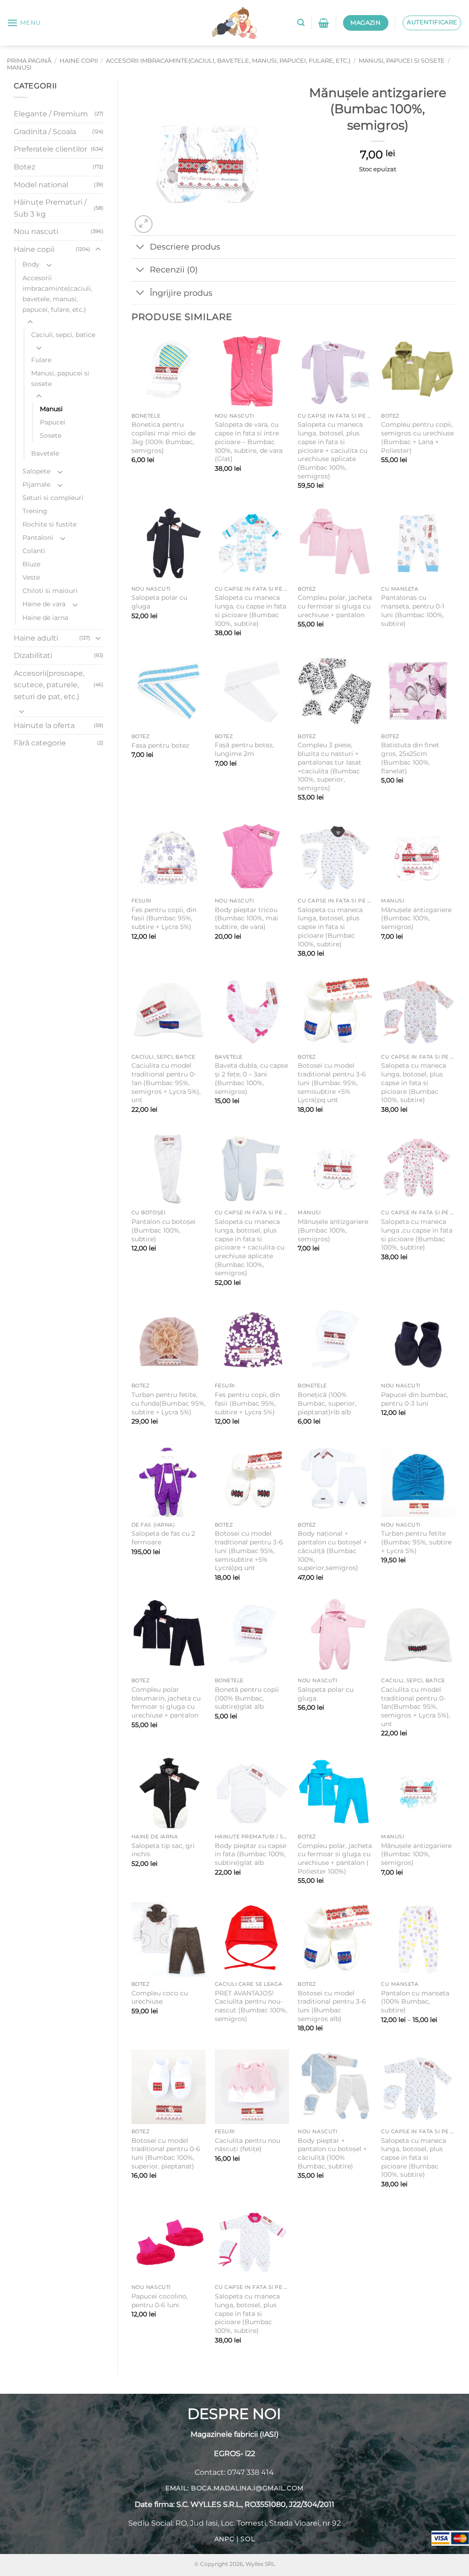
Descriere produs (185, 247)
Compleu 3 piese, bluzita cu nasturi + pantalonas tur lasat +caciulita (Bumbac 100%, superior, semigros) (330, 766)
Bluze (31, 564)
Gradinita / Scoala (45, 132)
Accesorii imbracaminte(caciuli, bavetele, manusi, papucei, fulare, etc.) (228, 61)
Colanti (34, 551)
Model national (41, 185)
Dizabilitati (33, 655)
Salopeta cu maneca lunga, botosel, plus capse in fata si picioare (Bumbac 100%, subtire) (330, 927)
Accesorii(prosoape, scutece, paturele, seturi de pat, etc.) (49, 685)
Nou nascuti (36, 231)
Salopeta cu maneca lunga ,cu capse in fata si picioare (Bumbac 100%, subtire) (417, 1234)
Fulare (41, 360)
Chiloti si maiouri (50, 591)
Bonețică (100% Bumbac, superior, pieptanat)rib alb (327, 1403)
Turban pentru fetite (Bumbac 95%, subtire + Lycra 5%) (416, 1542)
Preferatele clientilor (50, 149)
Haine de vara (44, 604)
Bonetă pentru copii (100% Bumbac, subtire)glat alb (247, 1698)
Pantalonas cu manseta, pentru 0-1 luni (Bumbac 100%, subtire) (413, 610)
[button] (24, 23)
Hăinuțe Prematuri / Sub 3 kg (50, 208)
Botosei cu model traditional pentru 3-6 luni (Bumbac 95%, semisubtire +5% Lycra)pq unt (332, 1083)
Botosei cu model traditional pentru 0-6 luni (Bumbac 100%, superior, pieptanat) (166, 2153)
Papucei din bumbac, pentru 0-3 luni (415, 1399)
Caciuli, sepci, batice (63, 335)
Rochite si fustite (49, 524)
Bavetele (45, 453)
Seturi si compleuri (53, 498)
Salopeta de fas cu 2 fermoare (163, 1538)
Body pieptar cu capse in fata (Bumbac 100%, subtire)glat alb (251, 1854)
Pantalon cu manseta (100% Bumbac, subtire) (415, 2002)
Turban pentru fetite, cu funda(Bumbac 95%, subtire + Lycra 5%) (169, 1403)
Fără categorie (40, 743)
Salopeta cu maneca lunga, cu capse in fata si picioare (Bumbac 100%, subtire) (251, 610)
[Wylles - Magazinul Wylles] (234, 23)
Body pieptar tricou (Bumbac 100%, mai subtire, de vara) (246, 918)
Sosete (51, 435)
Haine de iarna (45, 618)
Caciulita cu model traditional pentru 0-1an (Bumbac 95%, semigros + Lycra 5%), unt (166, 1083)
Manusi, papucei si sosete (402, 61)
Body (31, 264)
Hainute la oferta (44, 726)
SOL (248, 2539)
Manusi (19, 68)
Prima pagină (29, 61)
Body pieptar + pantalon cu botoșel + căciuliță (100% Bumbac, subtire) (332, 2153)
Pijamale (36, 484)
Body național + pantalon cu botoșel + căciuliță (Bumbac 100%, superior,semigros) (332, 1551)
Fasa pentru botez (160, 745)
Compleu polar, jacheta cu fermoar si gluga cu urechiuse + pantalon (335, 606)
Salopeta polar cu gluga (159, 602)
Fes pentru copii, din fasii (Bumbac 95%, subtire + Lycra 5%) (164, 918)
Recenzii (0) (174, 269)
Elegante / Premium (51, 114)
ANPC (224, 2539)
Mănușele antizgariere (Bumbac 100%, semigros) (416, 918)
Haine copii (79, 61)
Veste (31, 577)
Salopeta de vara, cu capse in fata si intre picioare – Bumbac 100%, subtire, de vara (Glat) (249, 442)
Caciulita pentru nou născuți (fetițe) (248, 2145)
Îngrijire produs (181, 293)
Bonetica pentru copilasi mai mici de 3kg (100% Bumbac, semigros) (164, 437)
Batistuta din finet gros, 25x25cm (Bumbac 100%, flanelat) (410, 758)
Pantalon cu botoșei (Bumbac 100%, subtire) (164, 1230)
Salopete (36, 471)
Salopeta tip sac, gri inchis (163, 1850)
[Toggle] (98, 250)
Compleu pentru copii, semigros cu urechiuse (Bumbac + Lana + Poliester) (417, 437)
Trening (35, 511)
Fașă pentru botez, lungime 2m (244, 749)
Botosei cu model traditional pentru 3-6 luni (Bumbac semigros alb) (332, 2006)
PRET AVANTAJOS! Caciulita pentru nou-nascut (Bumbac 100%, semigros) (251, 2006)
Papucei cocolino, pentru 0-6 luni (160, 2301)
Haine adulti (36, 638)
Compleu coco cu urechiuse (160, 1997)
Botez (25, 167)
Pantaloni (38, 538)
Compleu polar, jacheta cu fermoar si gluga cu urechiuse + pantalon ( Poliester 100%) (335, 1859)
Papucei (53, 422)
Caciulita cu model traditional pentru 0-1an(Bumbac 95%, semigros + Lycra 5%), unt (416, 1707)
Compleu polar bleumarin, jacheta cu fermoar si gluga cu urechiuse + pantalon (166, 1702)
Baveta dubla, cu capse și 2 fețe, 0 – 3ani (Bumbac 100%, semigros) (251, 1078)
